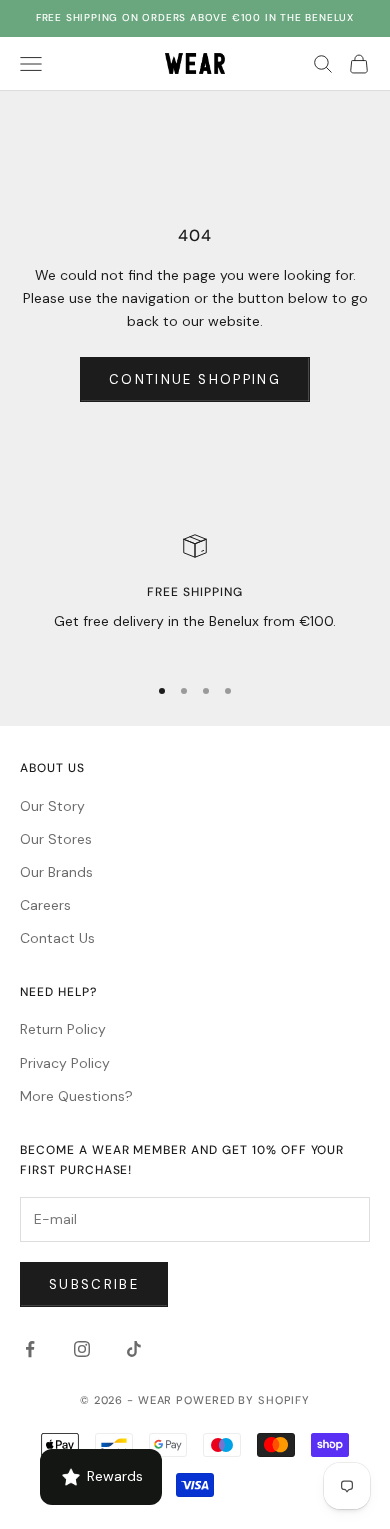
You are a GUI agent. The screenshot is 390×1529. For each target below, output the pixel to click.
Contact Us (57, 938)
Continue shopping (195, 379)
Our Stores (56, 839)
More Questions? (76, 1096)
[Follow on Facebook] (30, 1349)
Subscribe (94, 1284)
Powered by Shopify (243, 1400)
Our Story (52, 806)
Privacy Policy (65, 1063)
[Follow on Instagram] (82, 1349)
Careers (45, 905)
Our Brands (56, 872)
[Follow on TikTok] (134, 1349)
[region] (195, 595)
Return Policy (63, 1029)
